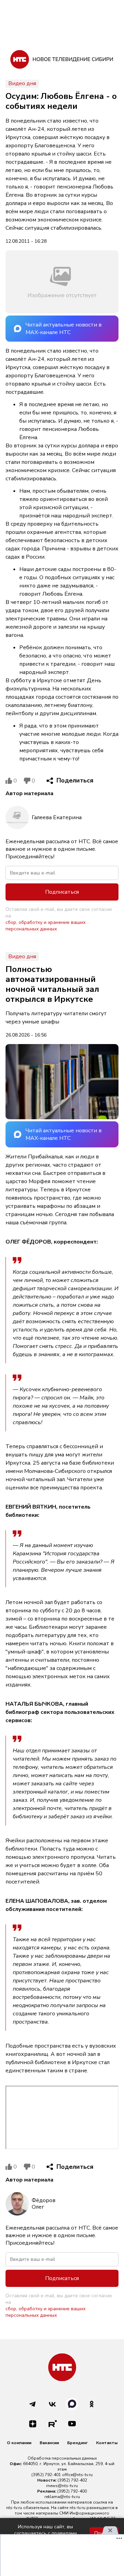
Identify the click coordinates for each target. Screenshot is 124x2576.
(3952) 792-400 (72, 2491)
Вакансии (49, 2443)
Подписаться (62, 892)
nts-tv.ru (14, 2508)
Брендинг (77, 2443)
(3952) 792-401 (46, 2475)
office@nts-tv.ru (77, 2475)
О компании (19, 2443)
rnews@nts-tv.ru (62, 2486)
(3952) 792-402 (72, 2480)
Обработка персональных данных (62, 2458)
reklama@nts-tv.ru (62, 2497)
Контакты (107, 2443)
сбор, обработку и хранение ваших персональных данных (45, 926)
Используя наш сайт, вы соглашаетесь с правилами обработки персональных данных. (45, 2533)
